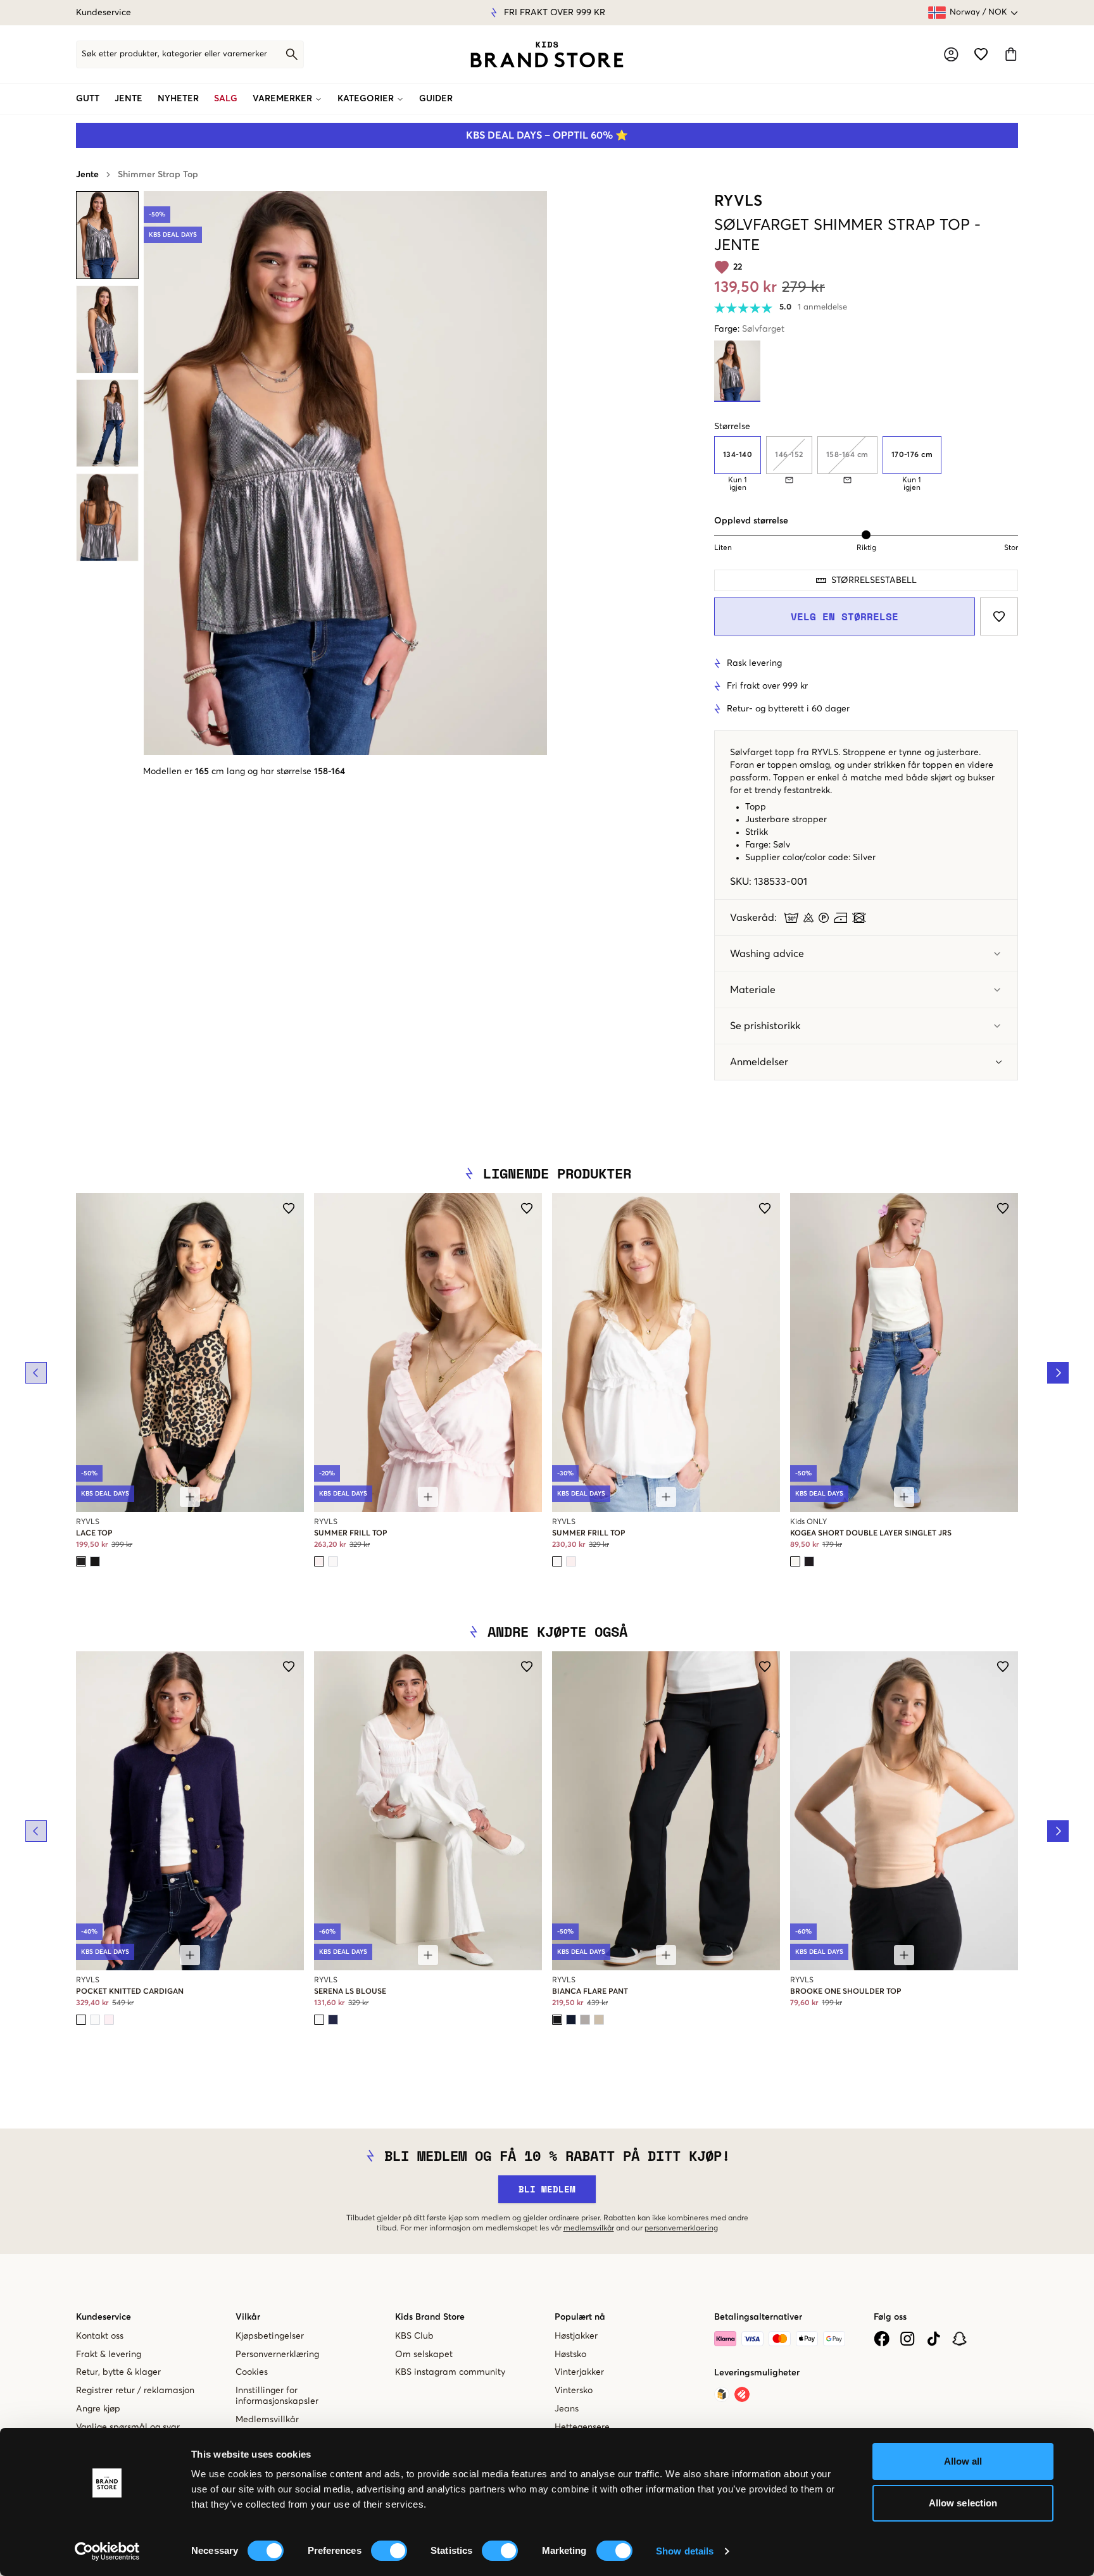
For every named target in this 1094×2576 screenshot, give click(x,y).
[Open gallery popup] (345, 473)
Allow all (963, 2461)
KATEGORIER (366, 99)
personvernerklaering (681, 2229)
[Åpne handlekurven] (1011, 54)
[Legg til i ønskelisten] (999, 616)
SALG (226, 99)
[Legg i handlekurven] (190, 1497)
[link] (547, 54)
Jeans (567, 2409)
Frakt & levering (109, 2354)
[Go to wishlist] (981, 54)
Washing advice (767, 954)
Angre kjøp (98, 2409)
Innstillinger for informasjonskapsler (277, 2396)
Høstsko (570, 2354)
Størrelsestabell (874, 580)
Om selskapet (424, 2354)
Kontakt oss (100, 2336)
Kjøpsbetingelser (270, 2336)
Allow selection (963, 2503)
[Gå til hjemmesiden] (547, 54)
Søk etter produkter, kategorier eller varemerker (174, 54)
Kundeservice (104, 13)
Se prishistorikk (765, 1026)
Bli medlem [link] (547, 2189)
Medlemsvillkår (267, 2420)
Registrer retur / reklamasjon (135, 2391)
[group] (866, 464)
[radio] (738, 455)
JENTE (129, 99)
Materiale (753, 990)
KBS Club (414, 2336)
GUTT (88, 99)
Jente (87, 175)
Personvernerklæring (277, 2354)
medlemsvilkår (589, 2229)
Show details (685, 2551)
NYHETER (178, 99)
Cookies (252, 2372)
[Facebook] (882, 2339)
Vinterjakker (579, 2372)
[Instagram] (908, 2339)
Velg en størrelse (845, 616)
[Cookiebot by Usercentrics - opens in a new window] (107, 2551)
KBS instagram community (450, 2372)
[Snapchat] (959, 2339)
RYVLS (738, 201)
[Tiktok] (934, 2339)
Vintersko (574, 2391)
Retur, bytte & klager (118, 2372)
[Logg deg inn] (951, 54)
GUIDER (436, 99)
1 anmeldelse (822, 307)
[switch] (389, 2551)
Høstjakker (576, 2336)
